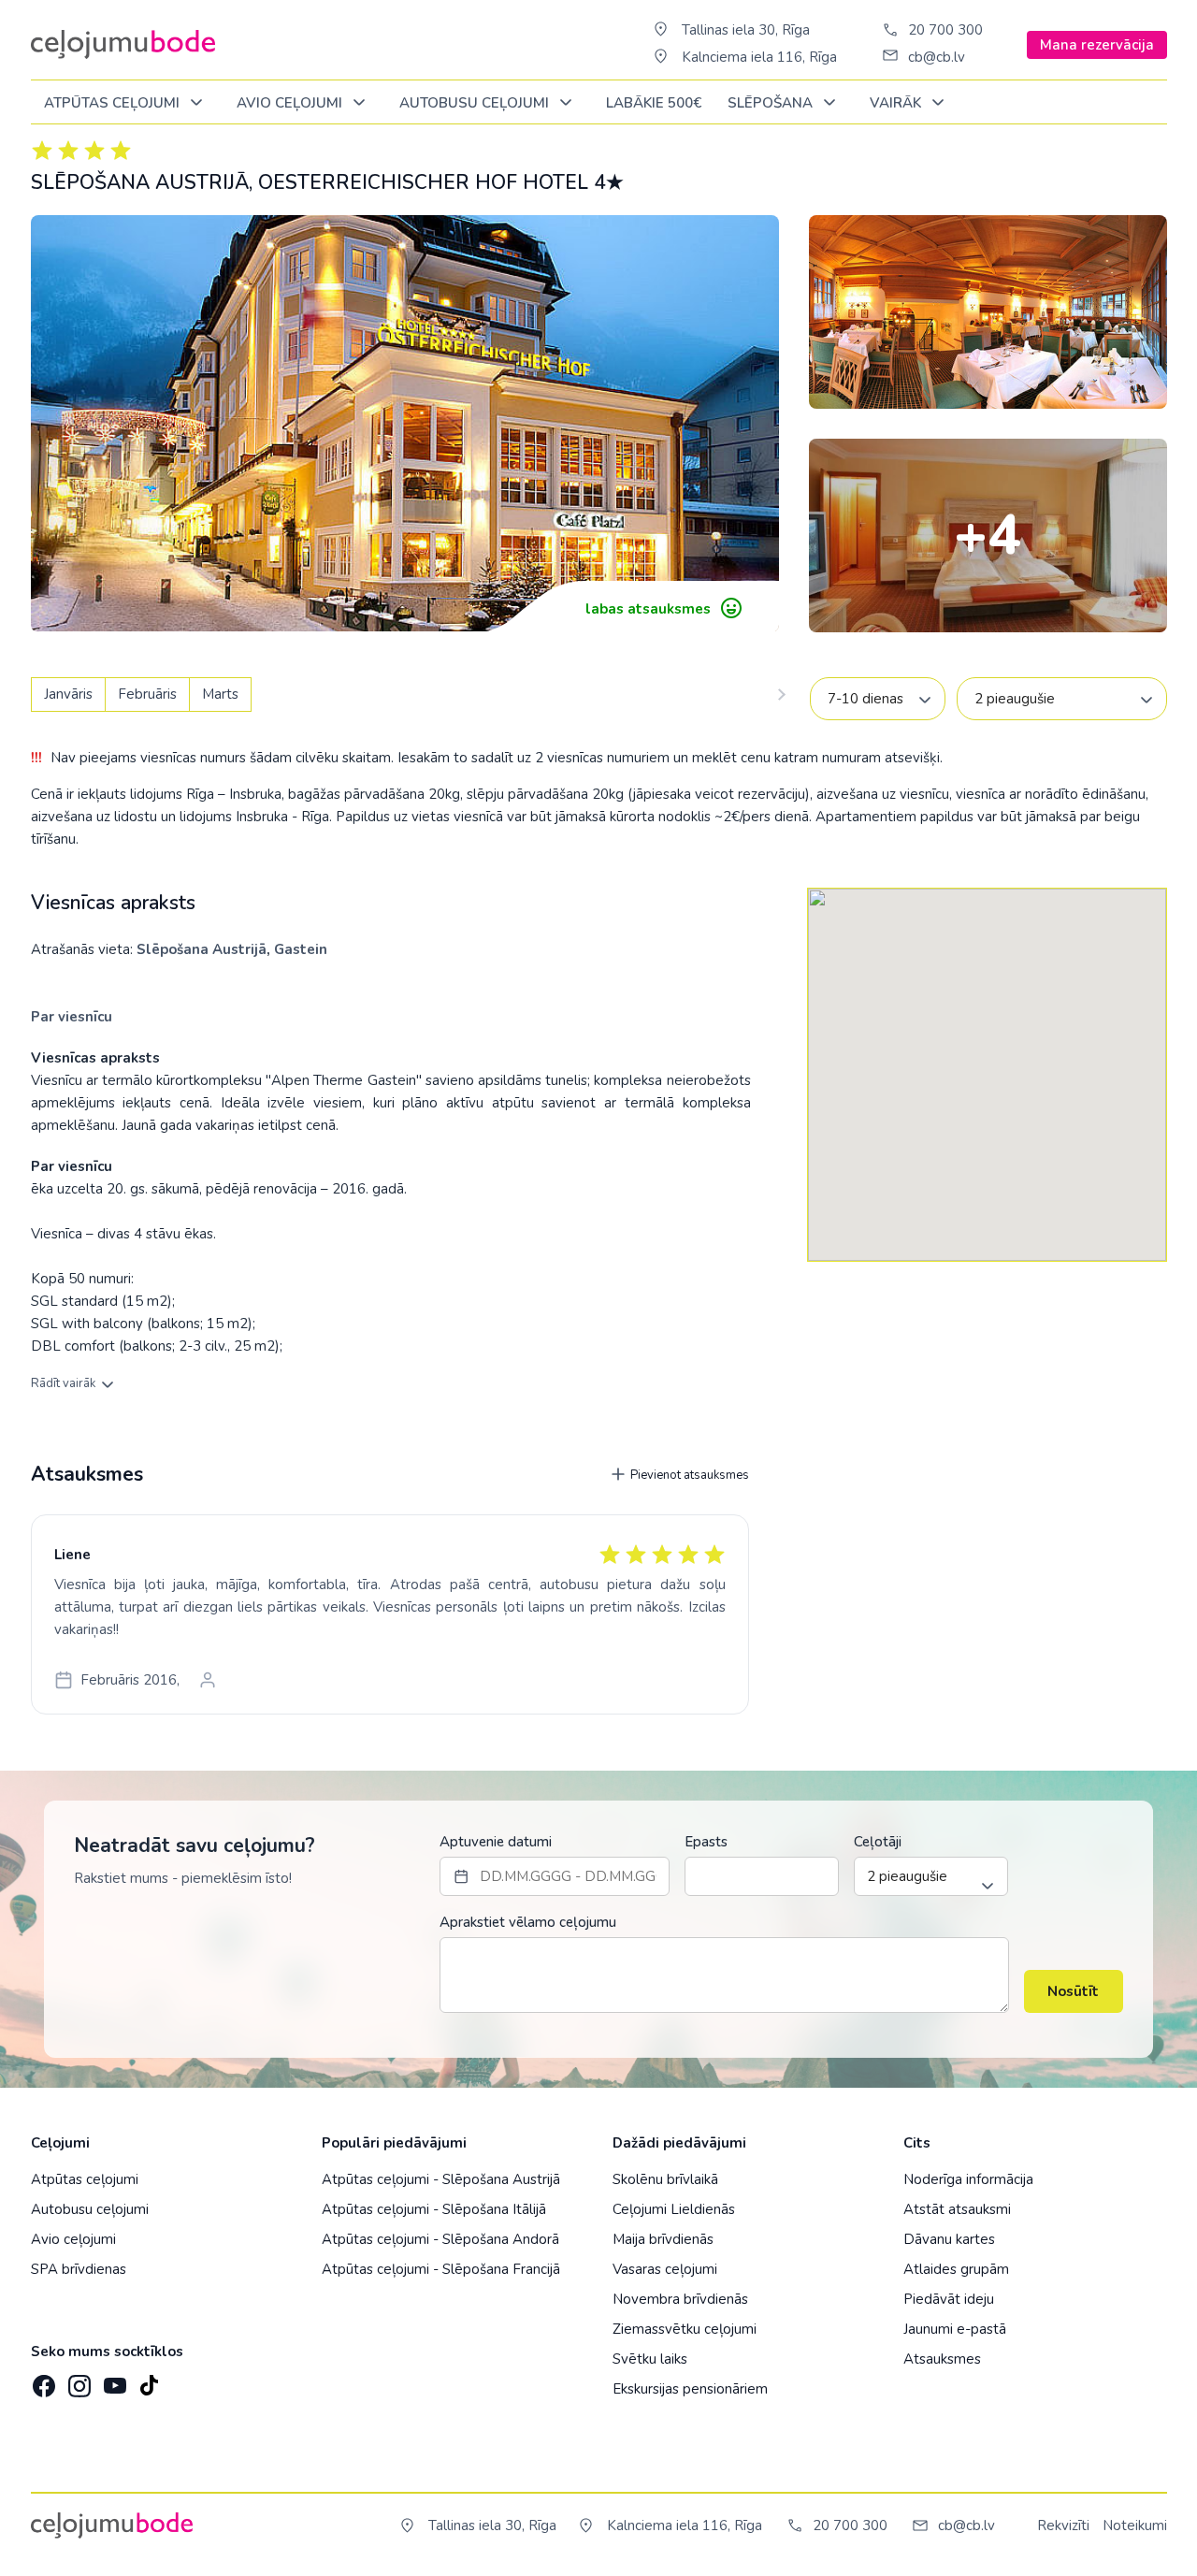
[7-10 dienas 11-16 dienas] (878, 699)
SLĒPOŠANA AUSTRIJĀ (140, 182)
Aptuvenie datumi (496, 1842)
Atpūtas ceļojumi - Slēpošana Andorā (440, 2239)
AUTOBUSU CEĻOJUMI (476, 103)
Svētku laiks (650, 2359)
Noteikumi (1135, 2525)
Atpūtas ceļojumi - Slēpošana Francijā (441, 2269)
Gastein (301, 949)
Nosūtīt (1073, 1991)
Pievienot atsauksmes (688, 1475)
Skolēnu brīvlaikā (665, 2179)
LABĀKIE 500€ (654, 103)
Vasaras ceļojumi (665, 2269)
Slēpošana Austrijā (202, 949)
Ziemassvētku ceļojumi (685, 2329)
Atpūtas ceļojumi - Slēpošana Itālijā (434, 2209)
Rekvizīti (1063, 2525)
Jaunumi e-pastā (955, 2329)
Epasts (706, 1842)
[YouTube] (113, 2380)
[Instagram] (78, 2380)
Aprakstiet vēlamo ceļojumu (528, 1922)
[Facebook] (42, 2380)
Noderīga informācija (968, 2179)
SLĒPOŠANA (772, 103)
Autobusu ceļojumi (90, 2209)
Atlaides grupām (956, 2269)
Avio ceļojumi (73, 2239)
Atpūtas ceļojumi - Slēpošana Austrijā (441, 2179)
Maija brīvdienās (663, 2239)
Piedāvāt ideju (949, 2299)
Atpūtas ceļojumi (114, 103)
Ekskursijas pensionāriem (690, 2389)
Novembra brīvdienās (680, 2299)
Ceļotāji (878, 1842)
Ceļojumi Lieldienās (674, 2209)
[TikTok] (149, 2380)
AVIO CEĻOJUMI (291, 103)
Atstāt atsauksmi (957, 2209)
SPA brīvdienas (79, 2269)
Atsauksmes (942, 2359)
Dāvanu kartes (949, 2239)
